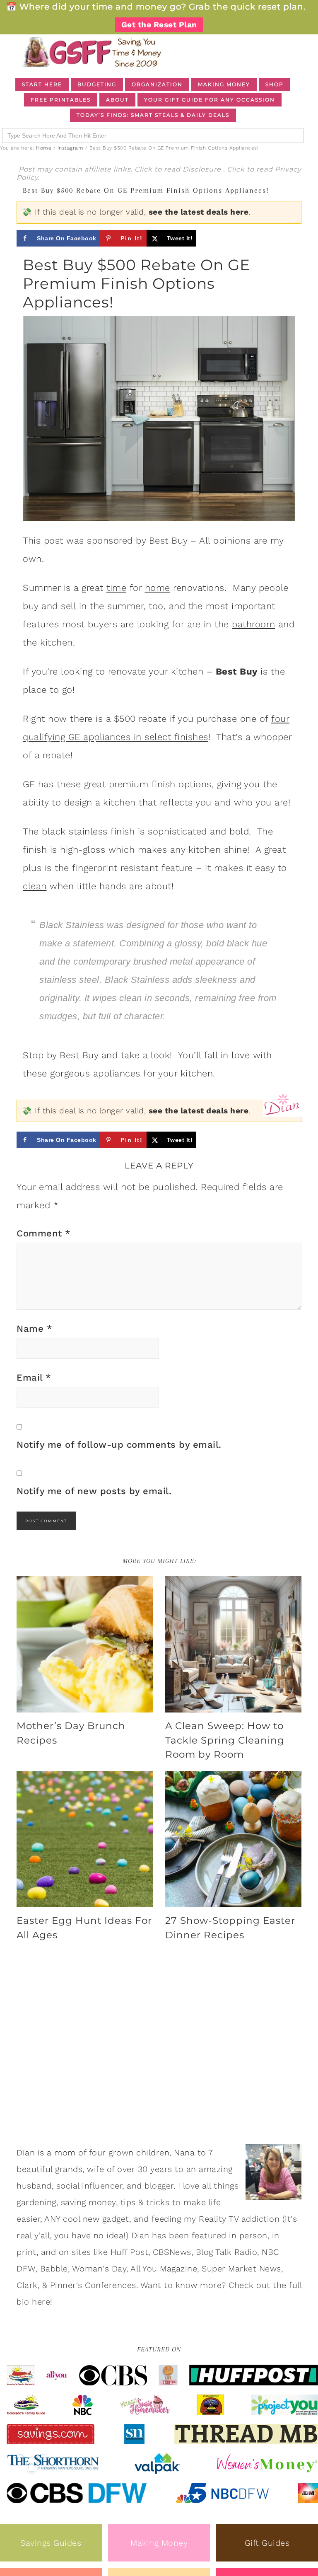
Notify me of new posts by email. (94, 1491)
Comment (44, 1233)
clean (35, 886)
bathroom (253, 624)
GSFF (91, 52)
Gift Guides (267, 2543)
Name (34, 1329)
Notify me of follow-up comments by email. (119, 1445)
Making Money (159, 2543)
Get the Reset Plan (159, 25)
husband (34, 2186)
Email (34, 1377)
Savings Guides (51, 2543)
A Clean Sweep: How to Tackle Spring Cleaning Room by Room (225, 1740)
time (116, 588)
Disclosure (203, 169)
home (158, 588)
